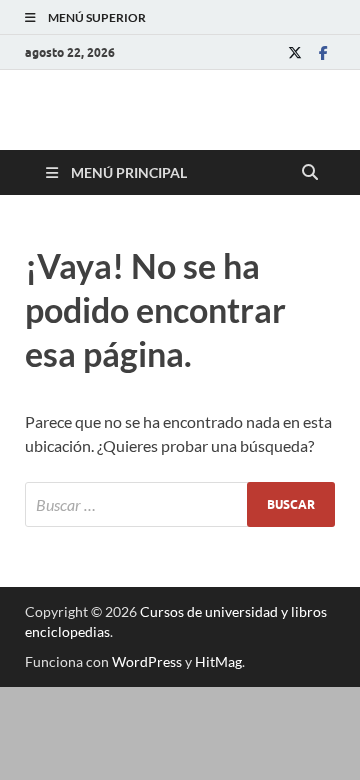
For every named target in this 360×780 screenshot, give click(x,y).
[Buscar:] (180, 504)
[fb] (323, 52)
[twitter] (295, 52)
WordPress (147, 661)
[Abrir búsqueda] (310, 173)
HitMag (218, 661)
